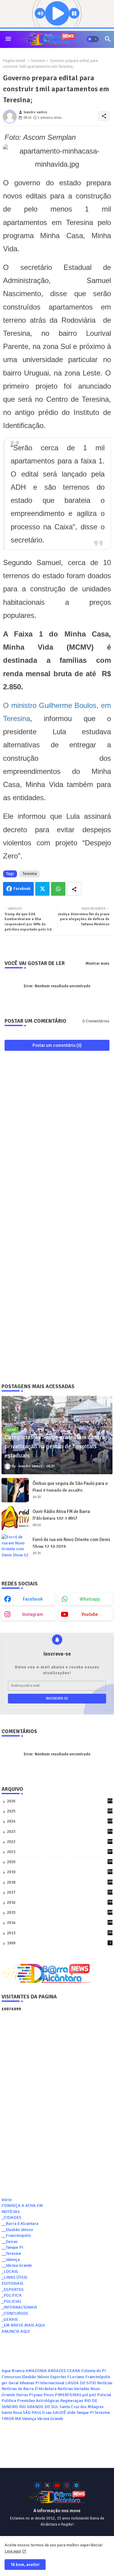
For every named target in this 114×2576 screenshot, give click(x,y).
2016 (60, 1903)
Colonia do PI (93, 2371)
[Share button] (74, 889)
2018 (60, 1883)
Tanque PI (85, 2413)
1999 (59, 1943)
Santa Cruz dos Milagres (82, 2407)
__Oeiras (10, 2242)
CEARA (74, 2371)
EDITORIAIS (12, 2283)
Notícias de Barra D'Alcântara (29, 2389)
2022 (60, 1842)
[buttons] (38, 2485)
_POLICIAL (12, 2301)
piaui (38, 2395)
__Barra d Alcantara (20, 2224)
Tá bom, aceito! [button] (25, 2565)
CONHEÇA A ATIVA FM (22, 2206)
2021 (60, 1852)
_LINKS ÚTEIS (14, 2277)
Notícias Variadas (73, 2389)
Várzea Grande (50, 2419)
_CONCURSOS (15, 2313)
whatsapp (90, 1599)
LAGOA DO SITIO (81, 2383)
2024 (60, 1821)
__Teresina (11, 2253)
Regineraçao (72, 2401)
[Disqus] (57, 1135)
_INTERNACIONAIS (19, 2307)
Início (7, 2200)
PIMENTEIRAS (68, 2395)
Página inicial (14, 61)
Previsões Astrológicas (38, 2401)
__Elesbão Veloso (17, 2230)
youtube (90, 1614)
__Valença (11, 2260)
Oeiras (22, 2395)
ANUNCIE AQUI (16, 2331)
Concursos (11, 2377)
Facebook (22, 889)
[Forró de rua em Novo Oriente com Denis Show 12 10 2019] (15, 1546)
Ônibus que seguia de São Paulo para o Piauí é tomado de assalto (70, 1487)
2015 (60, 1913)
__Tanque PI (12, 2247)
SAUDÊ (59, 2413)
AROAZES (57, 2371)
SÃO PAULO (34, 2413)
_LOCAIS (10, 2271)
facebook (33, 1599)
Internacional (52, 2383)
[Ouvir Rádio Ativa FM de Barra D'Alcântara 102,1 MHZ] (15, 1518)
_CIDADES (11, 2217)
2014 (60, 1923)
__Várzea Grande (17, 2265)
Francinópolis (98, 2377)
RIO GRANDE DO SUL (39, 2407)
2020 (60, 1862)
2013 (60, 1933)
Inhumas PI (29, 2383)
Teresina (38, 61)
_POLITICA (12, 2295)
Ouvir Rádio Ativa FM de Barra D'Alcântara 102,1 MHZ (61, 1515)
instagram (33, 1614)
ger (5, 2383)
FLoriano (76, 2377)
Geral (14, 2383)
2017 (60, 1893)
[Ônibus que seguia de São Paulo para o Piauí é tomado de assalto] (15, 1490)
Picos (49, 2395)
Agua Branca (13, 2371)
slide (71, 2413)
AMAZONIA (36, 2371)
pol (85, 2395)
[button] (93, 39)
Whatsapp (58, 889)
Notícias (105, 2383)
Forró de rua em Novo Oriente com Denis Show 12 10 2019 (71, 1543)
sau (49, 2413)
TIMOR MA (11, 2419)
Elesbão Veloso (36, 2377)
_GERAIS (10, 2319)
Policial (104, 2395)
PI (31, 2395)
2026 (60, 1801)
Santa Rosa (12, 2413)
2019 (60, 1872)
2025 (60, 1811)
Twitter (42, 889)
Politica (9, 2401)
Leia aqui (13, 2551)
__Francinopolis (16, 2235)
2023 (60, 1832)
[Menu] (8, 39)
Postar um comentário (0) (57, 1045)
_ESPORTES (13, 2289)
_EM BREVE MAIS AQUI (23, 2325)
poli (93, 2395)
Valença (29, 2419)
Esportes (58, 2377)
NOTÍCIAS (11, 2212)
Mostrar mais (97, 963)
